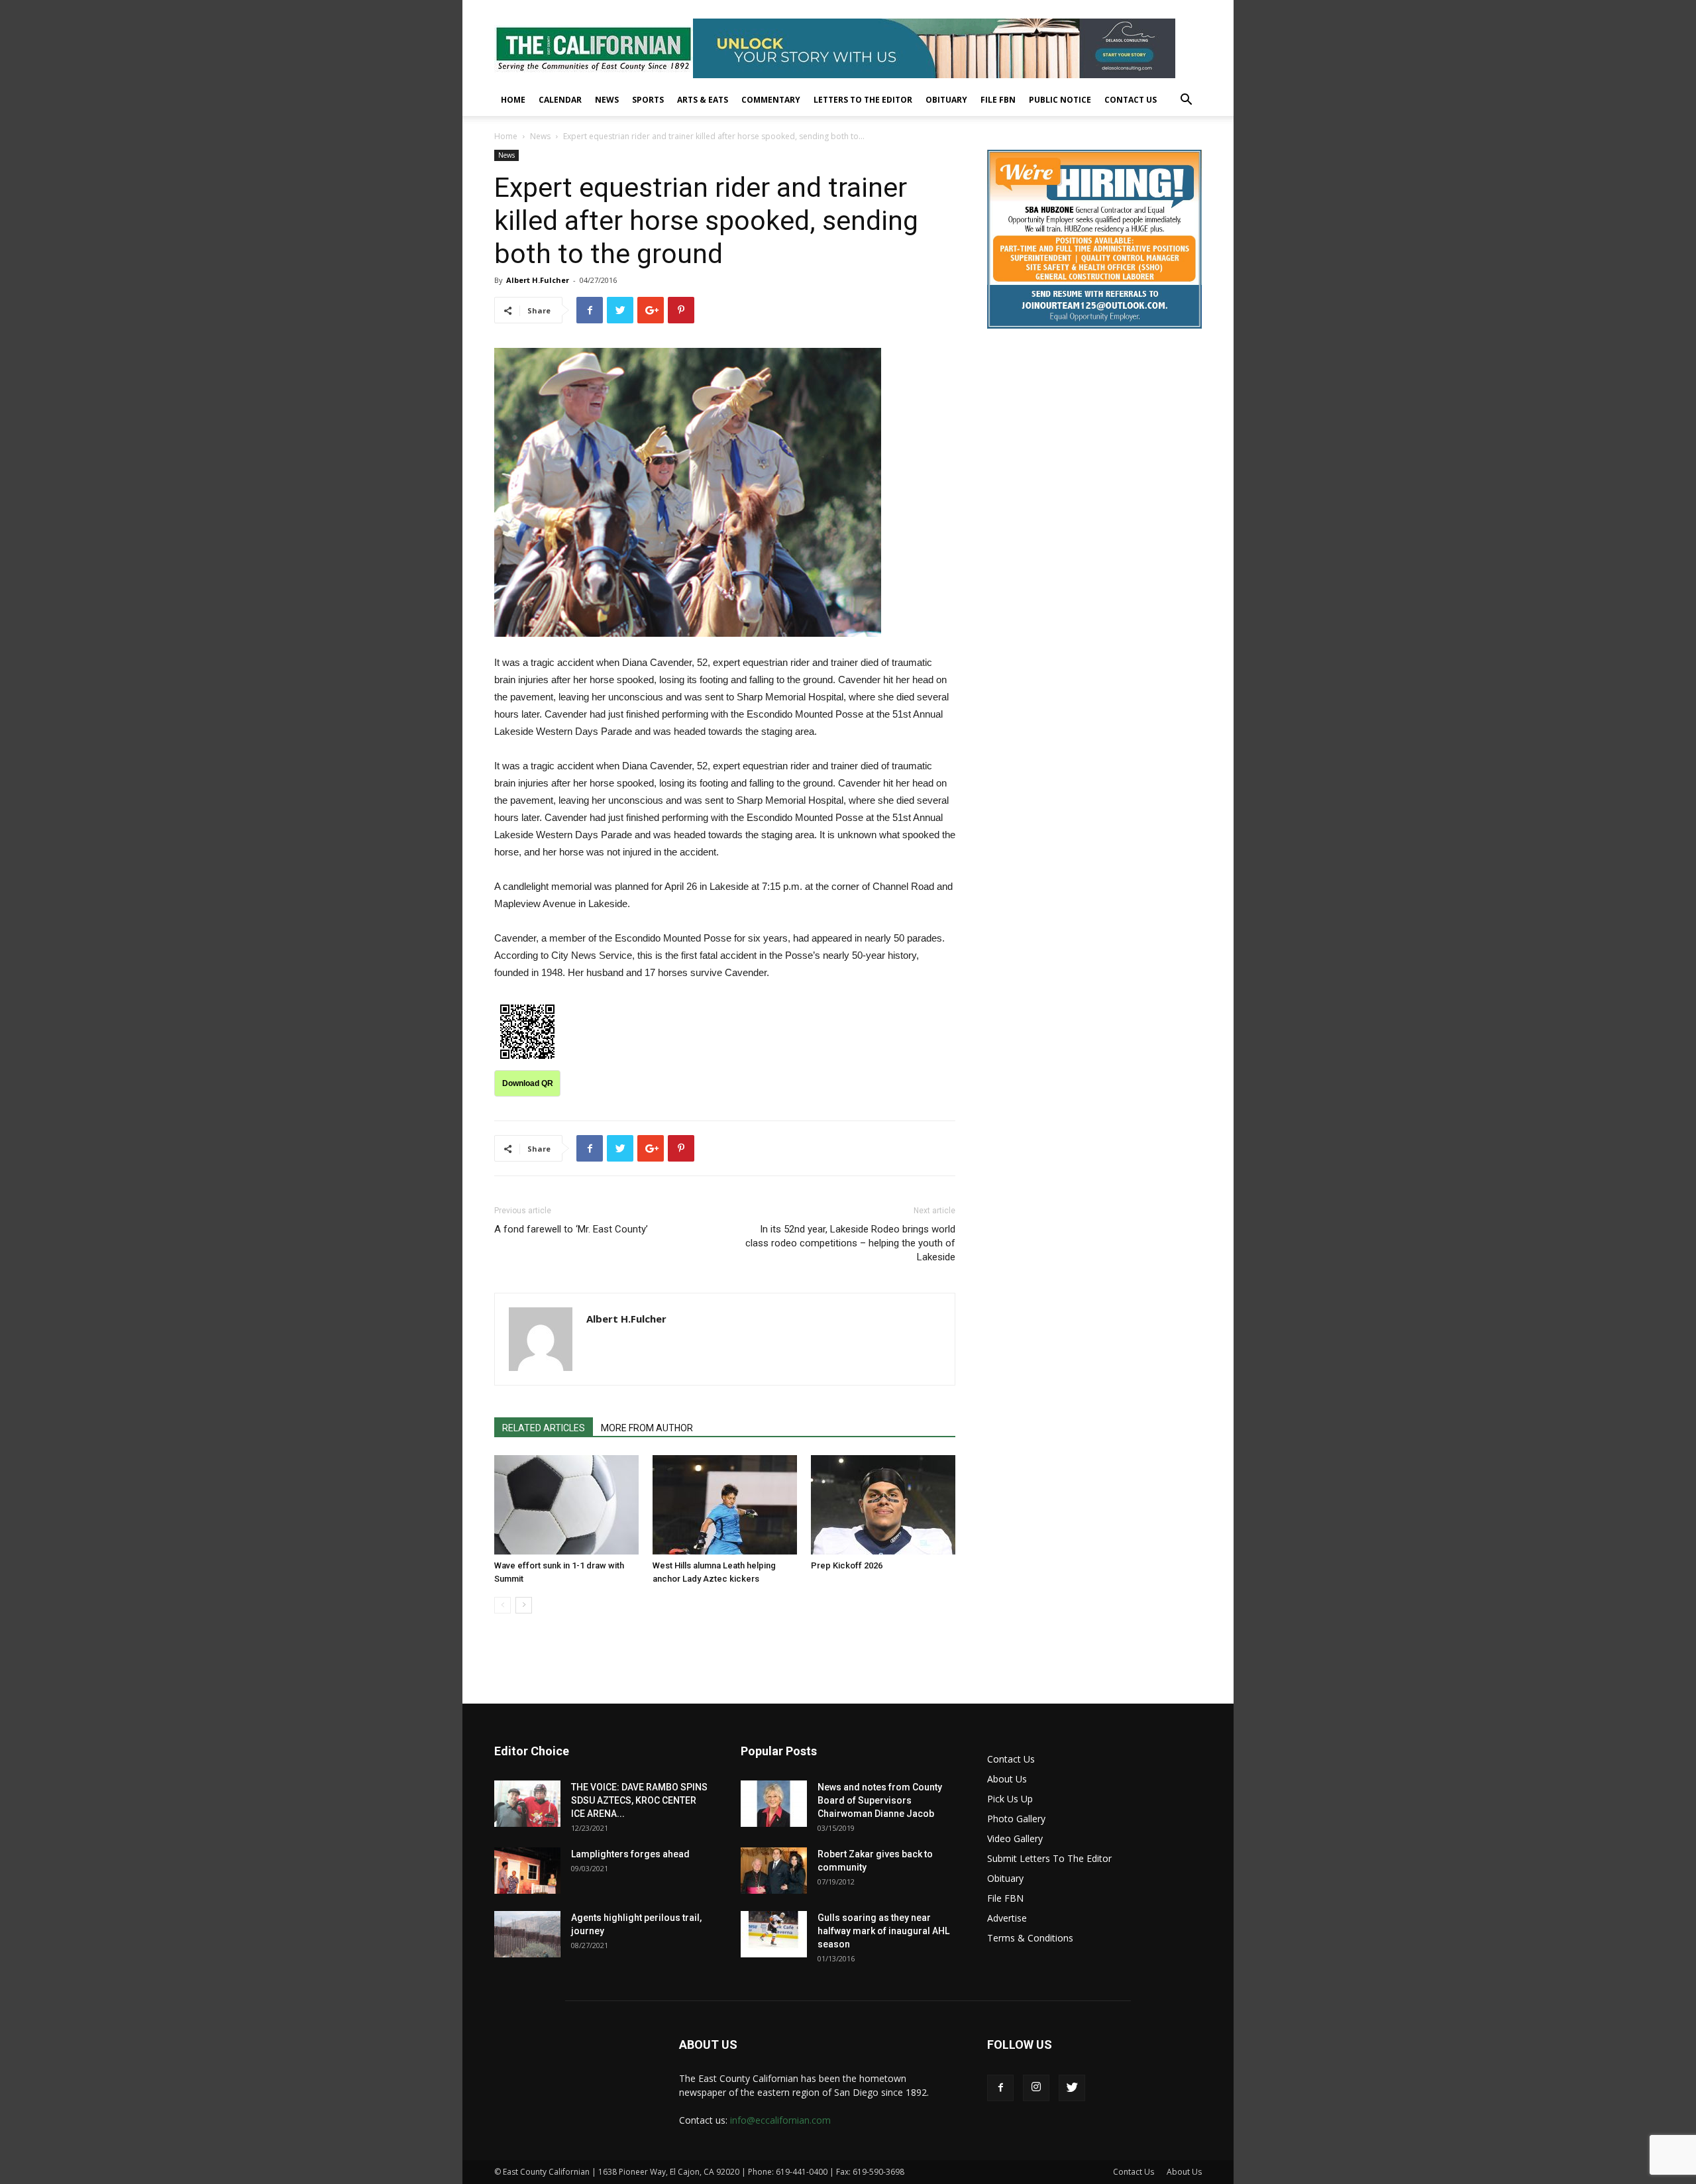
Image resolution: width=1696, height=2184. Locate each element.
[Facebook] (1000, 2088)
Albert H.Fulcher (538, 280)
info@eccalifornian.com (780, 2120)
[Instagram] (1036, 2088)
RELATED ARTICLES (544, 1428)
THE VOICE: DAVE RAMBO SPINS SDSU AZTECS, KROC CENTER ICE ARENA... (639, 1800)
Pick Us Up (1010, 1799)
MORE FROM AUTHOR (647, 1428)
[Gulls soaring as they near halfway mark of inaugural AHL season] (774, 1934)
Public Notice (1060, 100)
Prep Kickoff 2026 (847, 1565)
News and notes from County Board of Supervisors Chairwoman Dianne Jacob (880, 1800)
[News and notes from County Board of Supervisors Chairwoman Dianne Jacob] (774, 1804)
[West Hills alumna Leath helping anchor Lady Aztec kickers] (725, 1505)
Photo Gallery (1016, 1819)
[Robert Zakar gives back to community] (774, 1871)
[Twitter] (1072, 2088)
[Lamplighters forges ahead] (527, 1871)
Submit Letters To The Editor (1049, 1858)
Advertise (1007, 1918)
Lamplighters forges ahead (630, 1854)
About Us (1007, 1779)
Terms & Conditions (1030, 1938)
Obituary (946, 100)
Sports (648, 100)
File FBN (998, 100)
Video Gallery (1015, 1838)
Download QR (528, 1083)
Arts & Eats (703, 100)
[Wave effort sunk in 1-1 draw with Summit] (566, 1505)
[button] (1186, 101)
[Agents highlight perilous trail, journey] (527, 1934)
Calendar (560, 100)
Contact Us (1131, 100)
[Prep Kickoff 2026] (883, 1505)
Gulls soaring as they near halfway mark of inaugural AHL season (883, 1931)
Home (513, 100)
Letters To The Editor (863, 100)
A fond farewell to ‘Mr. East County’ (571, 1229)
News (607, 100)
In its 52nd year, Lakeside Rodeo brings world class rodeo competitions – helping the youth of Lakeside (850, 1243)
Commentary (771, 100)
